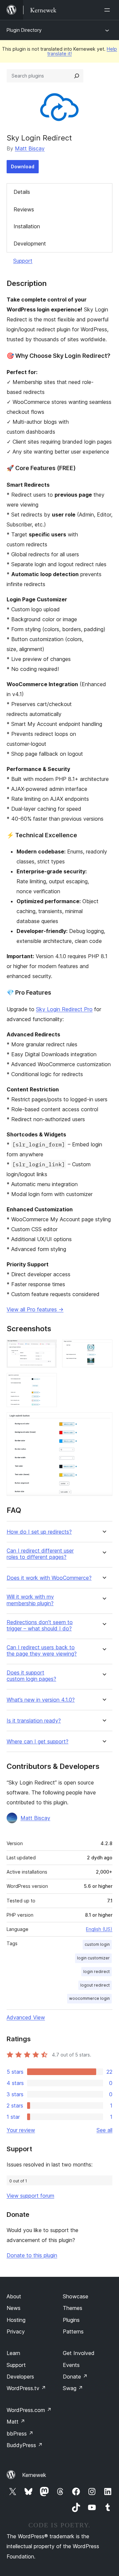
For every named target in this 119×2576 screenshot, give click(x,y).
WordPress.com (29, 2410)
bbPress (20, 2434)
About (14, 2296)
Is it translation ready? (34, 1721)
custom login (97, 1944)
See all (104, 2130)
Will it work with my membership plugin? (30, 1600)
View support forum (30, 2196)
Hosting (16, 2320)
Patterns (73, 2331)
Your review (21, 2130)
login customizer (93, 1958)
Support (23, 261)
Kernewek (34, 2475)
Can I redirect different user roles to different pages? (40, 1554)
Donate (75, 2377)
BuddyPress (25, 2445)
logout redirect (95, 1985)
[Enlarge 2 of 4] (103, 1348)
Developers (20, 2377)
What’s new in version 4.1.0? (41, 1700)
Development (30, 244)
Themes (73, 2308)
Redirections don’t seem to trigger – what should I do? (40, 1625)
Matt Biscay (30, 148)
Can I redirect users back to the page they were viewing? (42, 1651)
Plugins (71, 2320)
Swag (73, 2388)
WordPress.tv (26, 2388)
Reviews (24, 209)
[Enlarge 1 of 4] (48, 1348)
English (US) (99, 1929)
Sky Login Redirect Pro (64, 1009)
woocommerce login (89, 1998)
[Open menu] (108, 10)
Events (71, 2365)
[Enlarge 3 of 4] (48, 1382)
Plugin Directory (24, 30)
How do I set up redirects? (39, 1532)
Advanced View (26, 2017)
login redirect (97, 1972)
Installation (27, 226)
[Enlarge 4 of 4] (103, 1421)
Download (23, 166)
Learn (13, 2353)
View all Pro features (35, 1309)
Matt (16, 2422)
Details (22, 192)
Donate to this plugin (32, 2255)
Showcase (76, 2296)
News (14, 2308)
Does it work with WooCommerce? (49, 1578)
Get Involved (79, 2353)
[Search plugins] (77, 76)
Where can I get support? (38, 1742)
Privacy (16, 2331)
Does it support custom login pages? (31, 1676)
